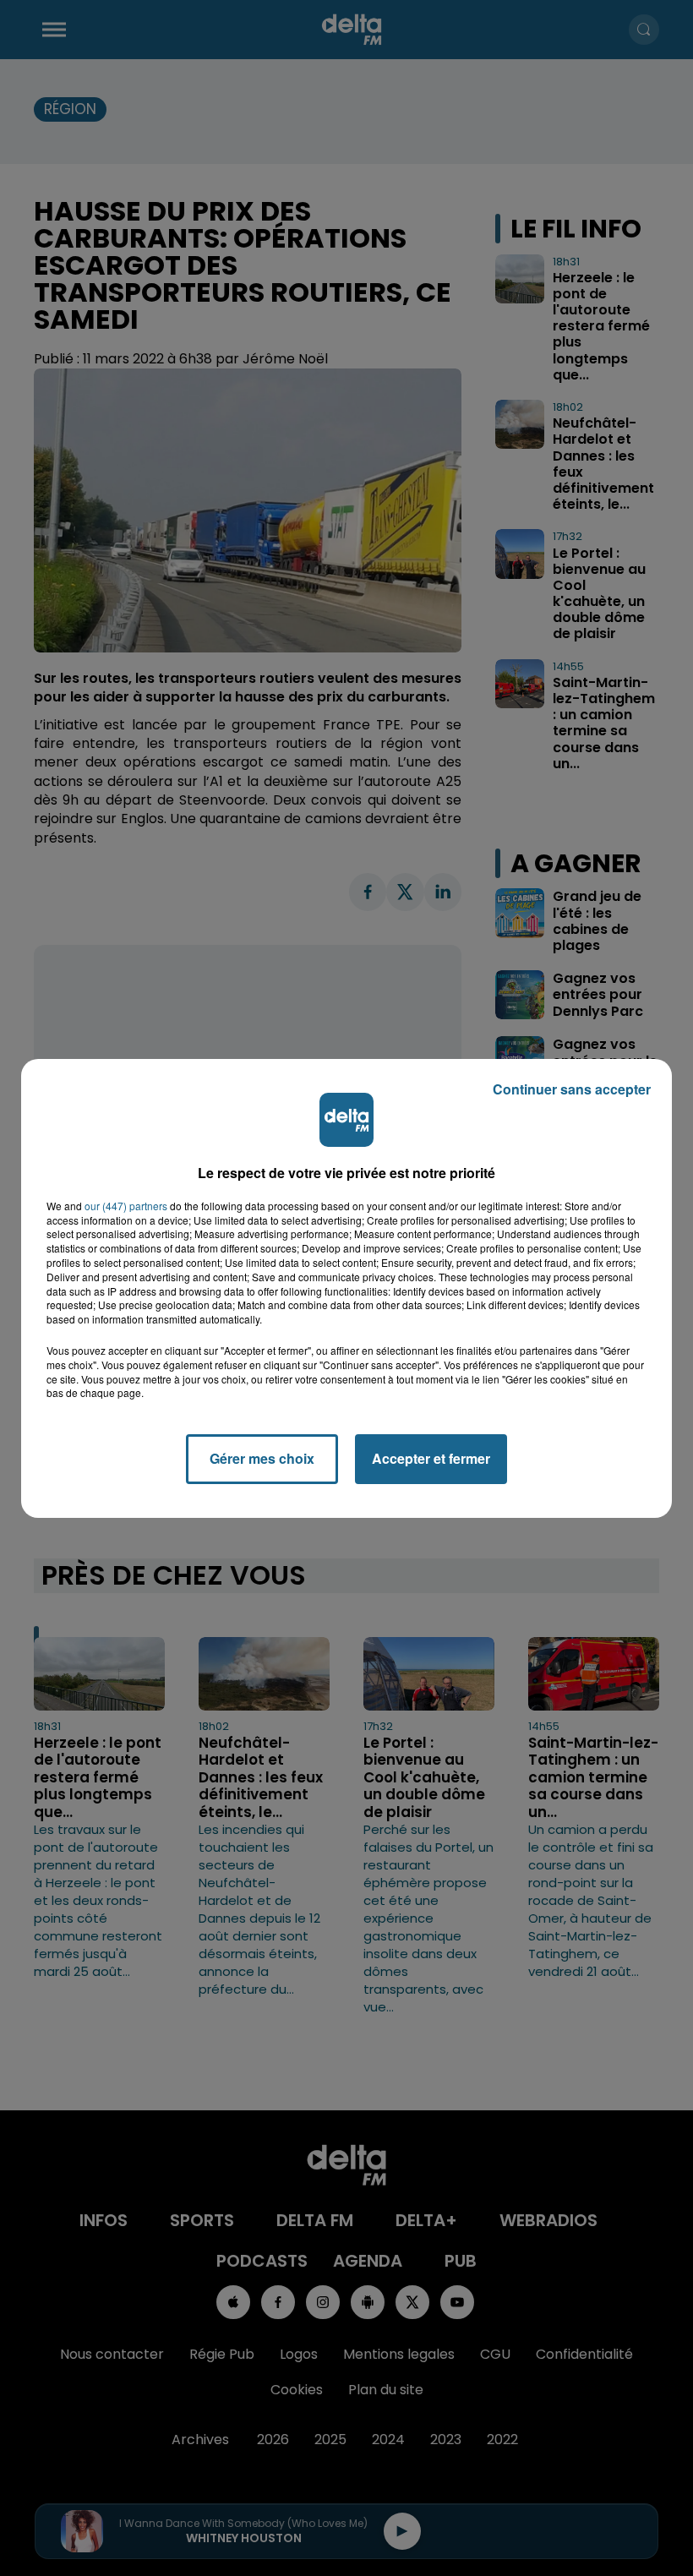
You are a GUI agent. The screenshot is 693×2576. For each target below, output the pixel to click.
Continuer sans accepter (572, 1089)
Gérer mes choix (262, 1458)
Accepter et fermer (431, 1458)
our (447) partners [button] (126, 1206)
